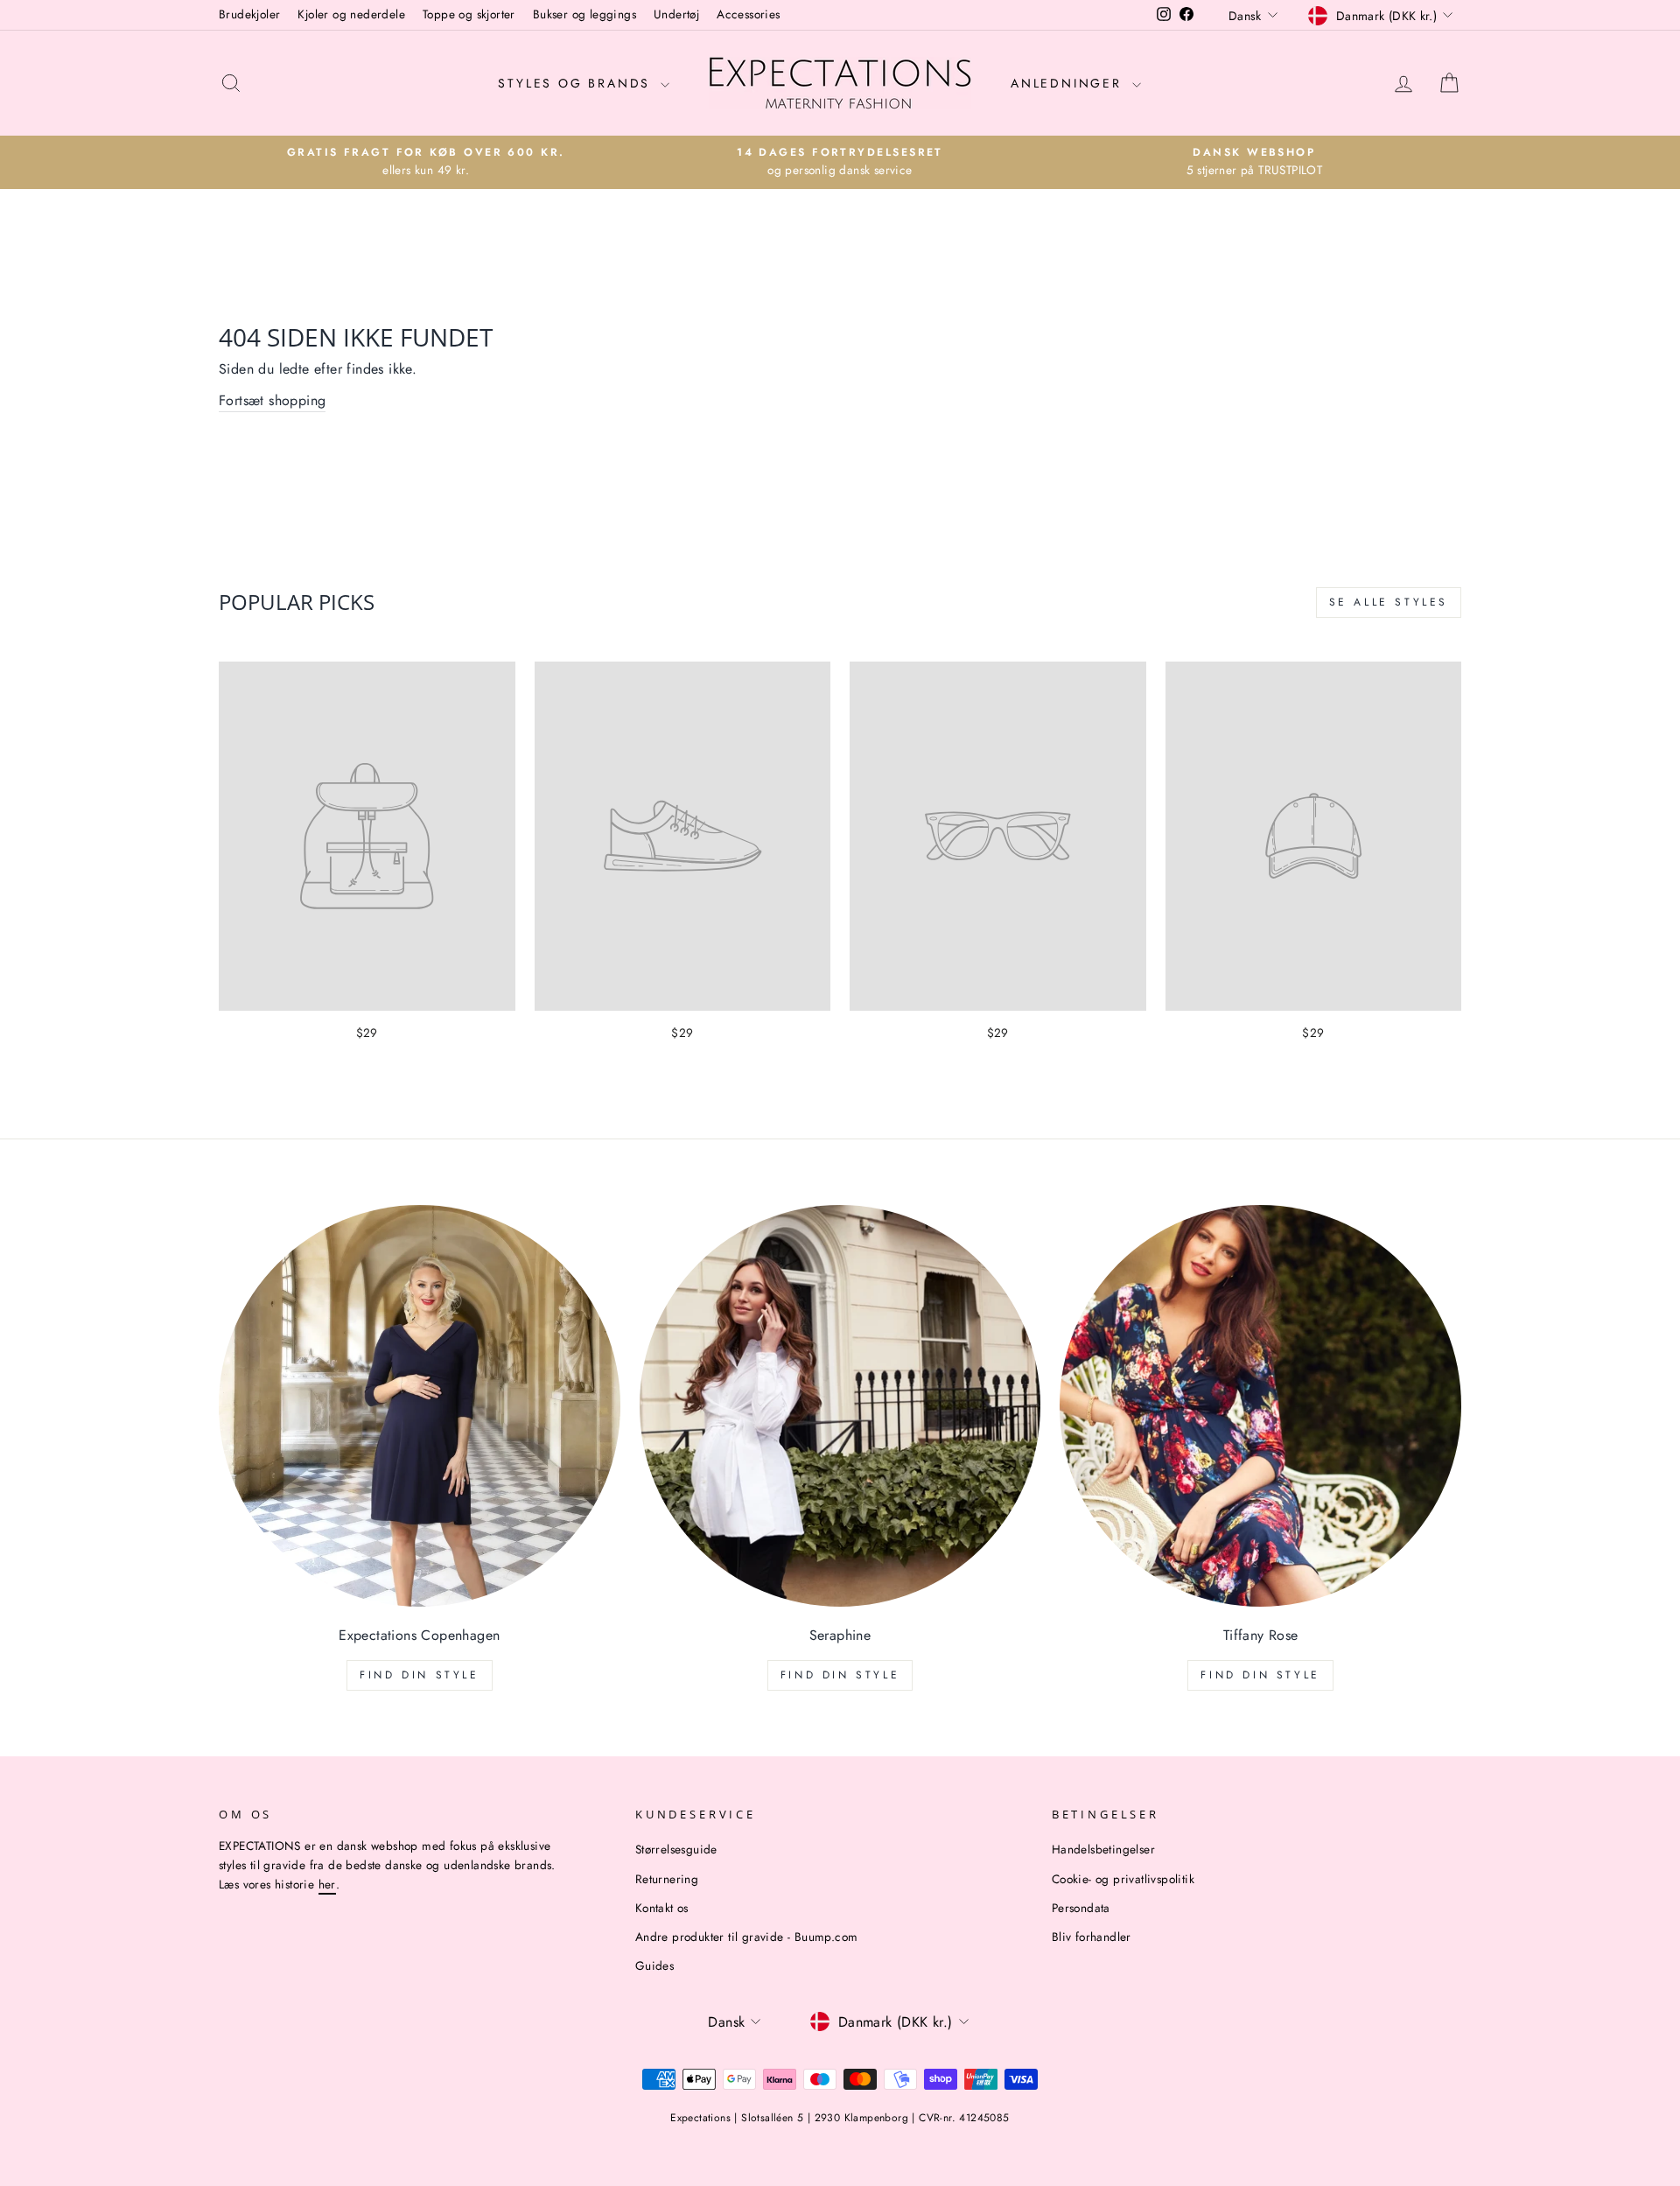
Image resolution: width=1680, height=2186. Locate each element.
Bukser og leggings (584, 14)
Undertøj (676, 14)
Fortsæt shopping (272, 400)
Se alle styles (1389, 602)
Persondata (1081, 1908)
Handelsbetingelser (1103, 1849)
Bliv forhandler (1092, 1937)
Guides (654, 1965)
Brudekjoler (249, 14)
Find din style (419, 1675)
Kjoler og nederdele (351, 14)
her (327, 1884)
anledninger (1069, 83)
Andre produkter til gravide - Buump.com (747, 1937)
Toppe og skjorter (469, 14)
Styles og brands (577, 83)
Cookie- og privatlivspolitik (1123, 1879)
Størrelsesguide (676, 1849)
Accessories (748, 14)
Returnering (667, 1879)
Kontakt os (662, 1908)
